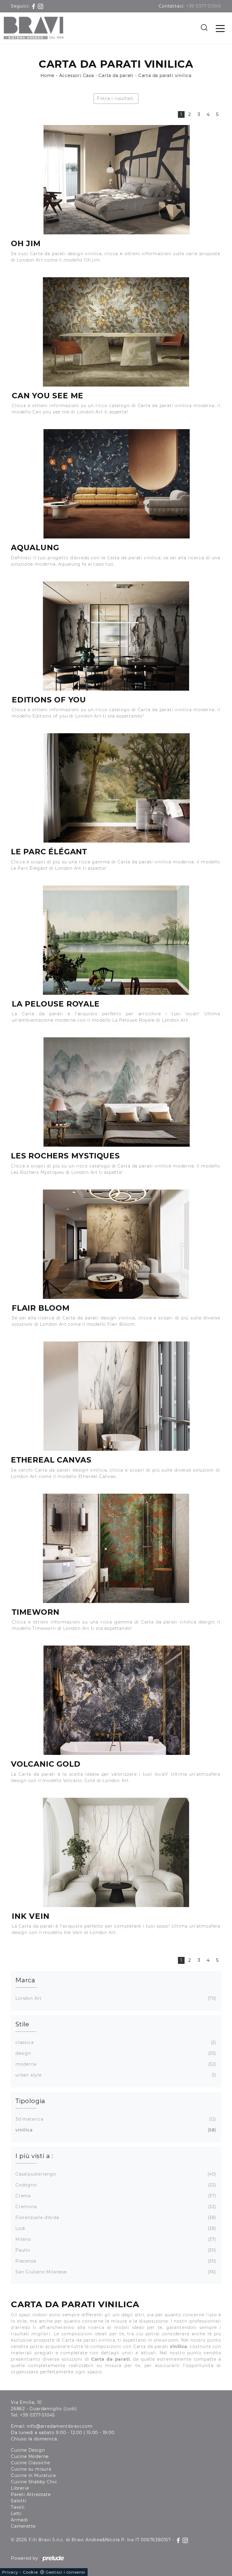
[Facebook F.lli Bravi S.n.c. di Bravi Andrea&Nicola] (34, 6)
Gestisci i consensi (66, 2572)
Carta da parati (116, 75)
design (115, 2053)
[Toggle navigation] (220, 28)
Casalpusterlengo (115, 2174)
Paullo (115, 2250)
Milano (115, 2239)
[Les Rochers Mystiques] (116, 1092)
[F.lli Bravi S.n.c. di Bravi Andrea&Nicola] (34, 28)
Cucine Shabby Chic (34, 2482)
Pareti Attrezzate (31, 2494)
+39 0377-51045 (204, 6)
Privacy (10, 2572)
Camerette (23, 2526)
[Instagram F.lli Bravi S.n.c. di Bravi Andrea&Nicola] (40, 6)
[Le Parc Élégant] (116, 788)
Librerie (20, 2488)
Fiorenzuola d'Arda (115, 2218)
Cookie (31, 2572)
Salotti (19, 2501)
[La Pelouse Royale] (116, 940)
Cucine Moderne (30, 2456)
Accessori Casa (77, 75)
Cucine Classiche (31, 2463)
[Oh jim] (116, 180)
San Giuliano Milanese (115, 2272)
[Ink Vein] (116, 1852)
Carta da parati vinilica (165, 75)
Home (47, 75)
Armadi (19, 2520)
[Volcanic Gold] (116, 1700)
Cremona (115, 2207)
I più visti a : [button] (34, 2156)
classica (115, 2042)
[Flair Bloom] (116, 1244)
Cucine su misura (31, 2469)
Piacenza (115, 2261)
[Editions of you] (116, 636)
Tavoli (18, 2507)
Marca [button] (25, 1980)
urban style (115, 2075)
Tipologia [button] (30, 2101)
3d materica (115, 2119)
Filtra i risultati (115, 98)
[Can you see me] (116, 332)
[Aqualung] (116, 484)
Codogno (115, 2185)
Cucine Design (28, 2450)
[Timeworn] (116, 1548)
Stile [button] (22, 2024)
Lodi (115, 2228)
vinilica (115, 2130)
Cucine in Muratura (33, 2475)
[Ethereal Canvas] (116, 1396)
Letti (16, 2513)
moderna (115, 2064)
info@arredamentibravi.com (60, 2426)
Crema (115, 2196)
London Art (115, 1998)
